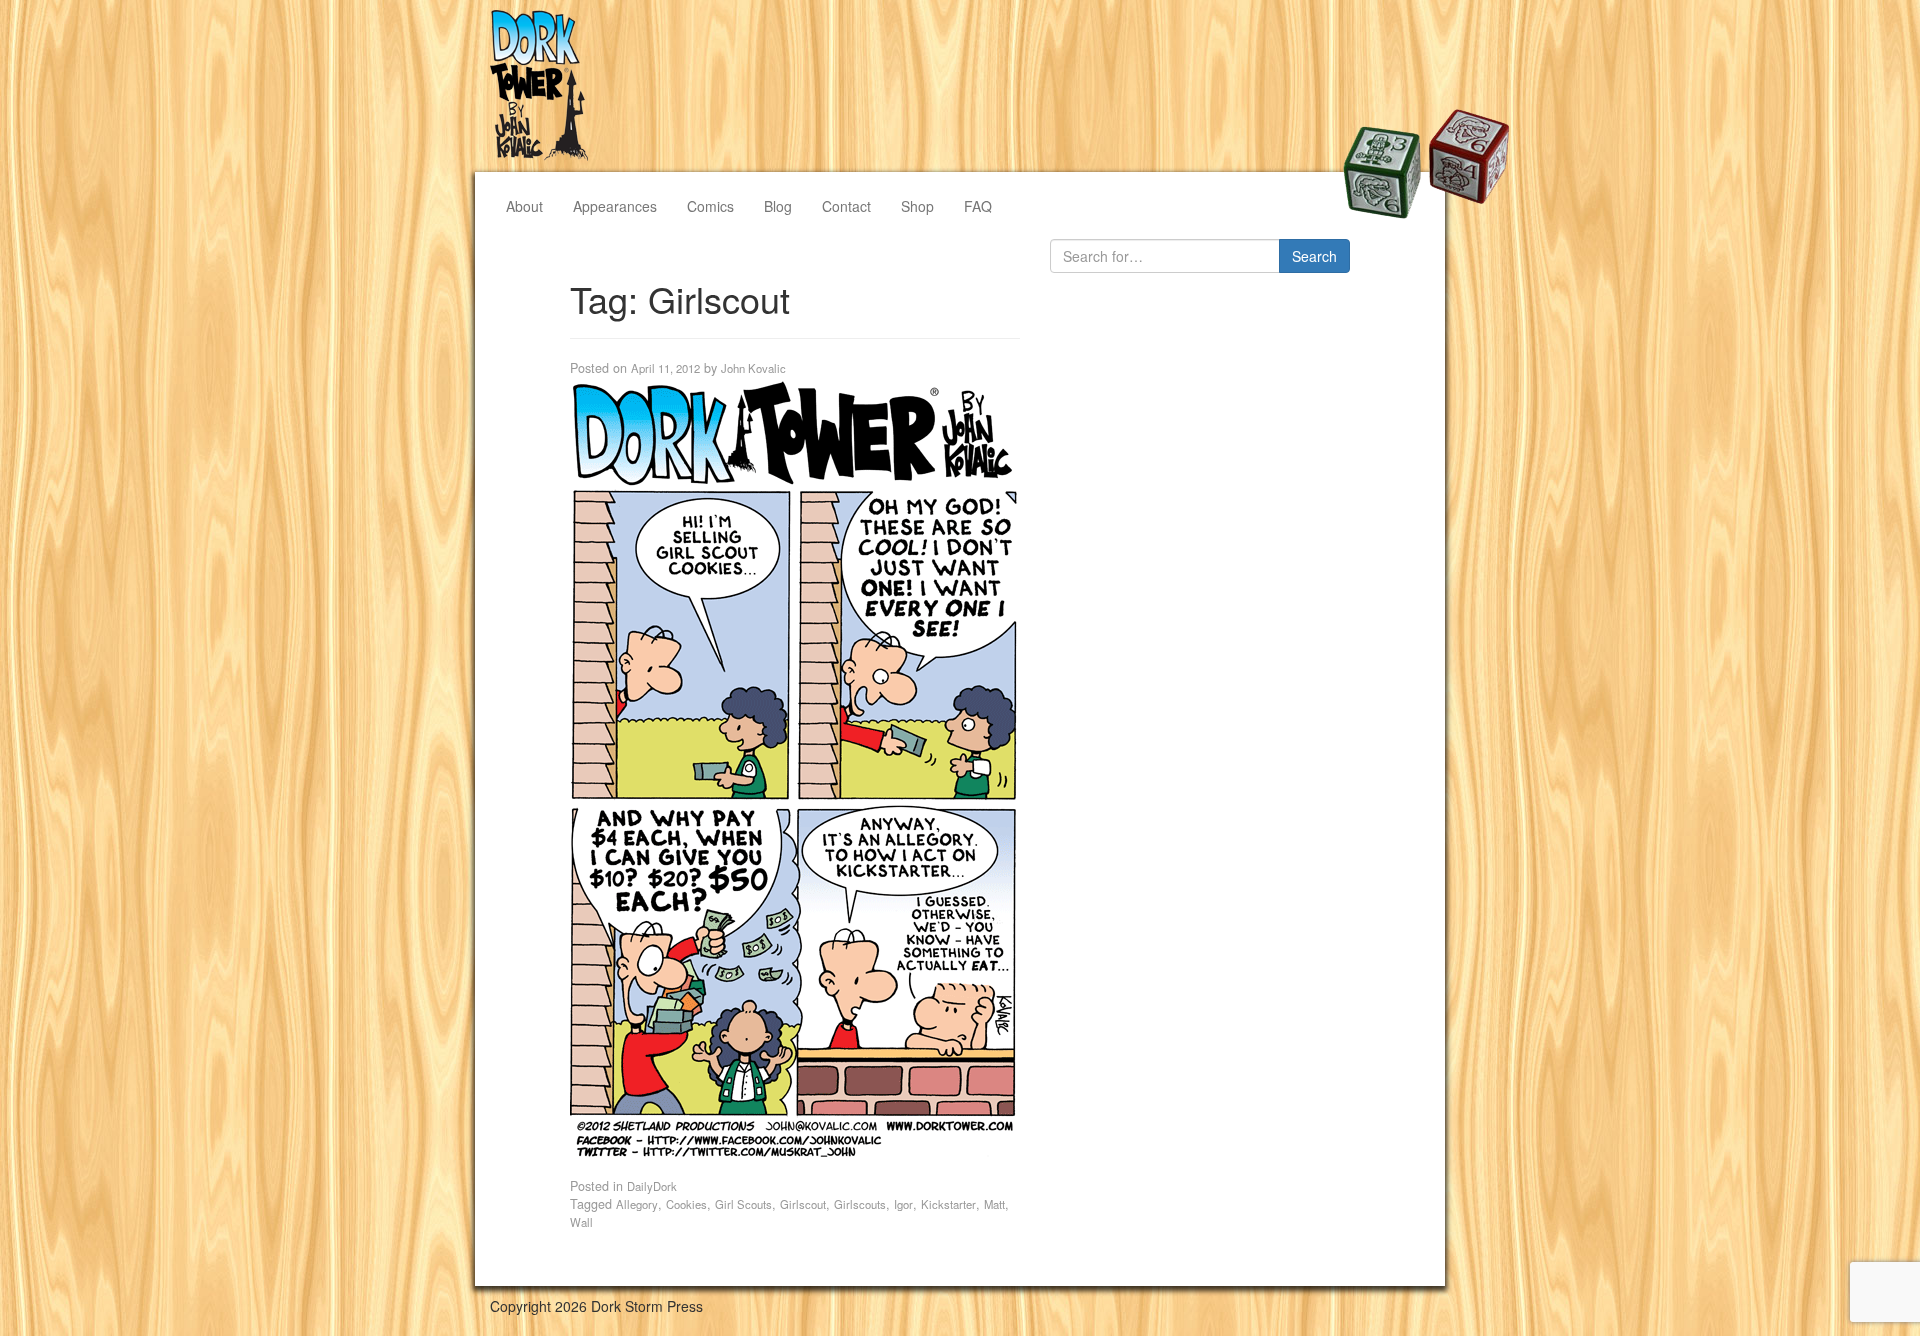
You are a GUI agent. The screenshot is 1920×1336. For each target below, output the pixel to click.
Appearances (615, 206)
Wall (581, 1222)
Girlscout (803, 1204)
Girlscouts (860, 1204)
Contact (846, 206)
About (524, 206)
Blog (778, 206)
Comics (710, 206)
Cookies (686, 1204)
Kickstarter (948, 1204)
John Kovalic (753, 368)
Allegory (637, 1204)
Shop (917, 206)
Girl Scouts (743, 1204)
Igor (903, 1204)
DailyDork (652, 1186)
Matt (994, 1204)
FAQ (978, 206)
